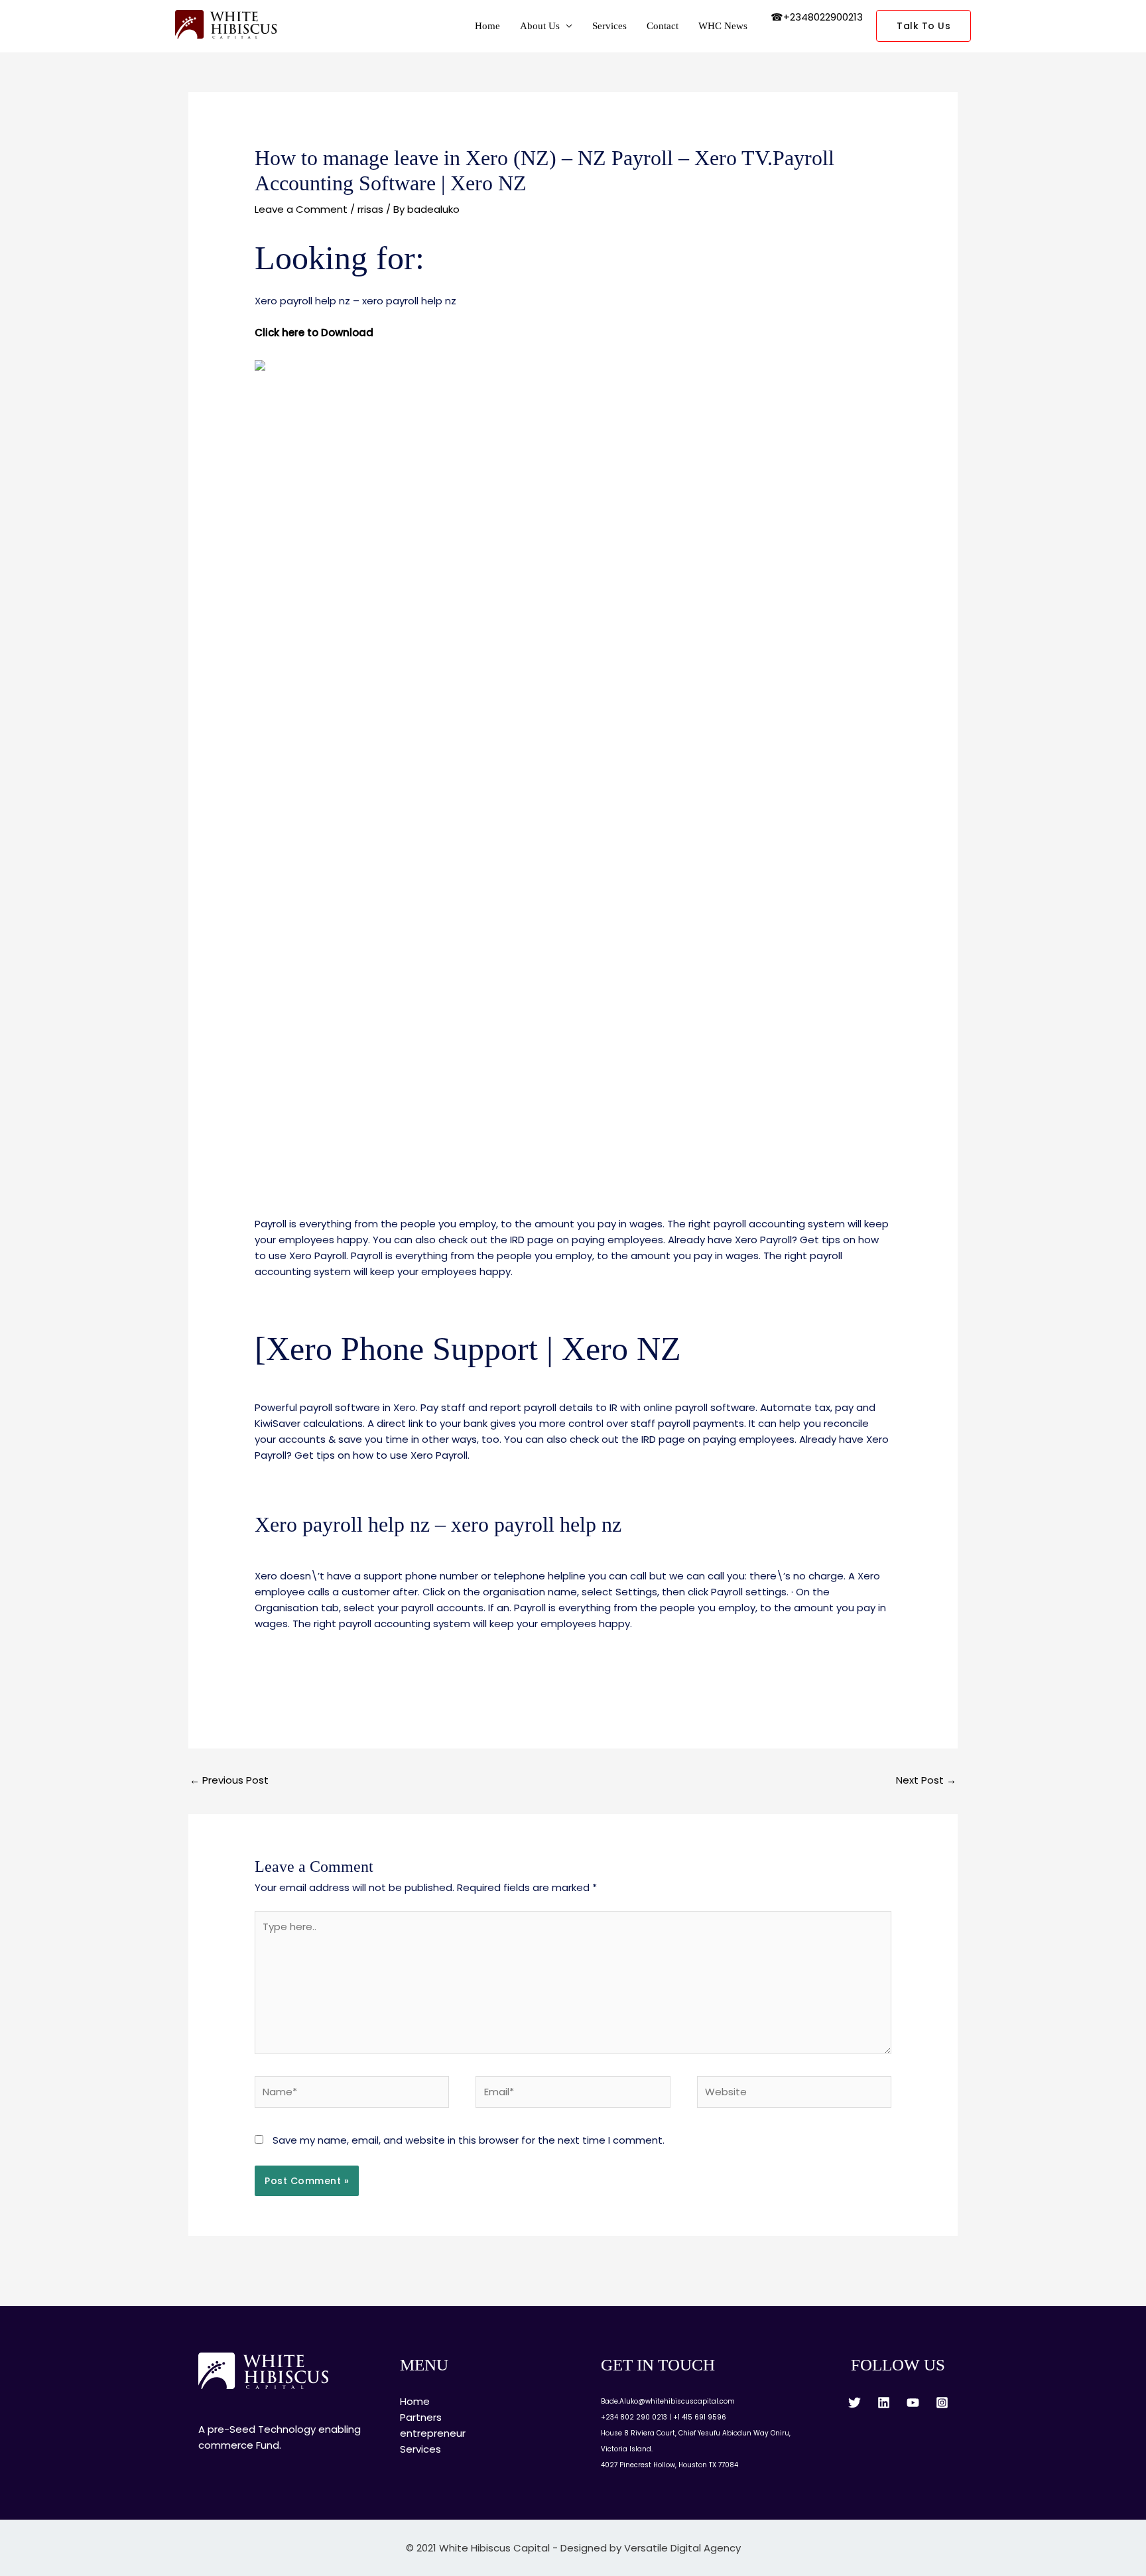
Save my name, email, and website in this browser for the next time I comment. (469, 2140)
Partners (421, 2417)
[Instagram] (942, 2403)
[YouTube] (913, 2403)
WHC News (723, 26)
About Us (540, 26)
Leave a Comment (301, 209)
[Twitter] (855, 2403)
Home (487, 26)
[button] (923, 26)
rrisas (370, 209)
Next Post (926, 1780)
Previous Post (229, 1780)
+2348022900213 (823, 17)
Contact (663, 26)
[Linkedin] (884, 2403)
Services (609, 26)
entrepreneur (433, 2433)
